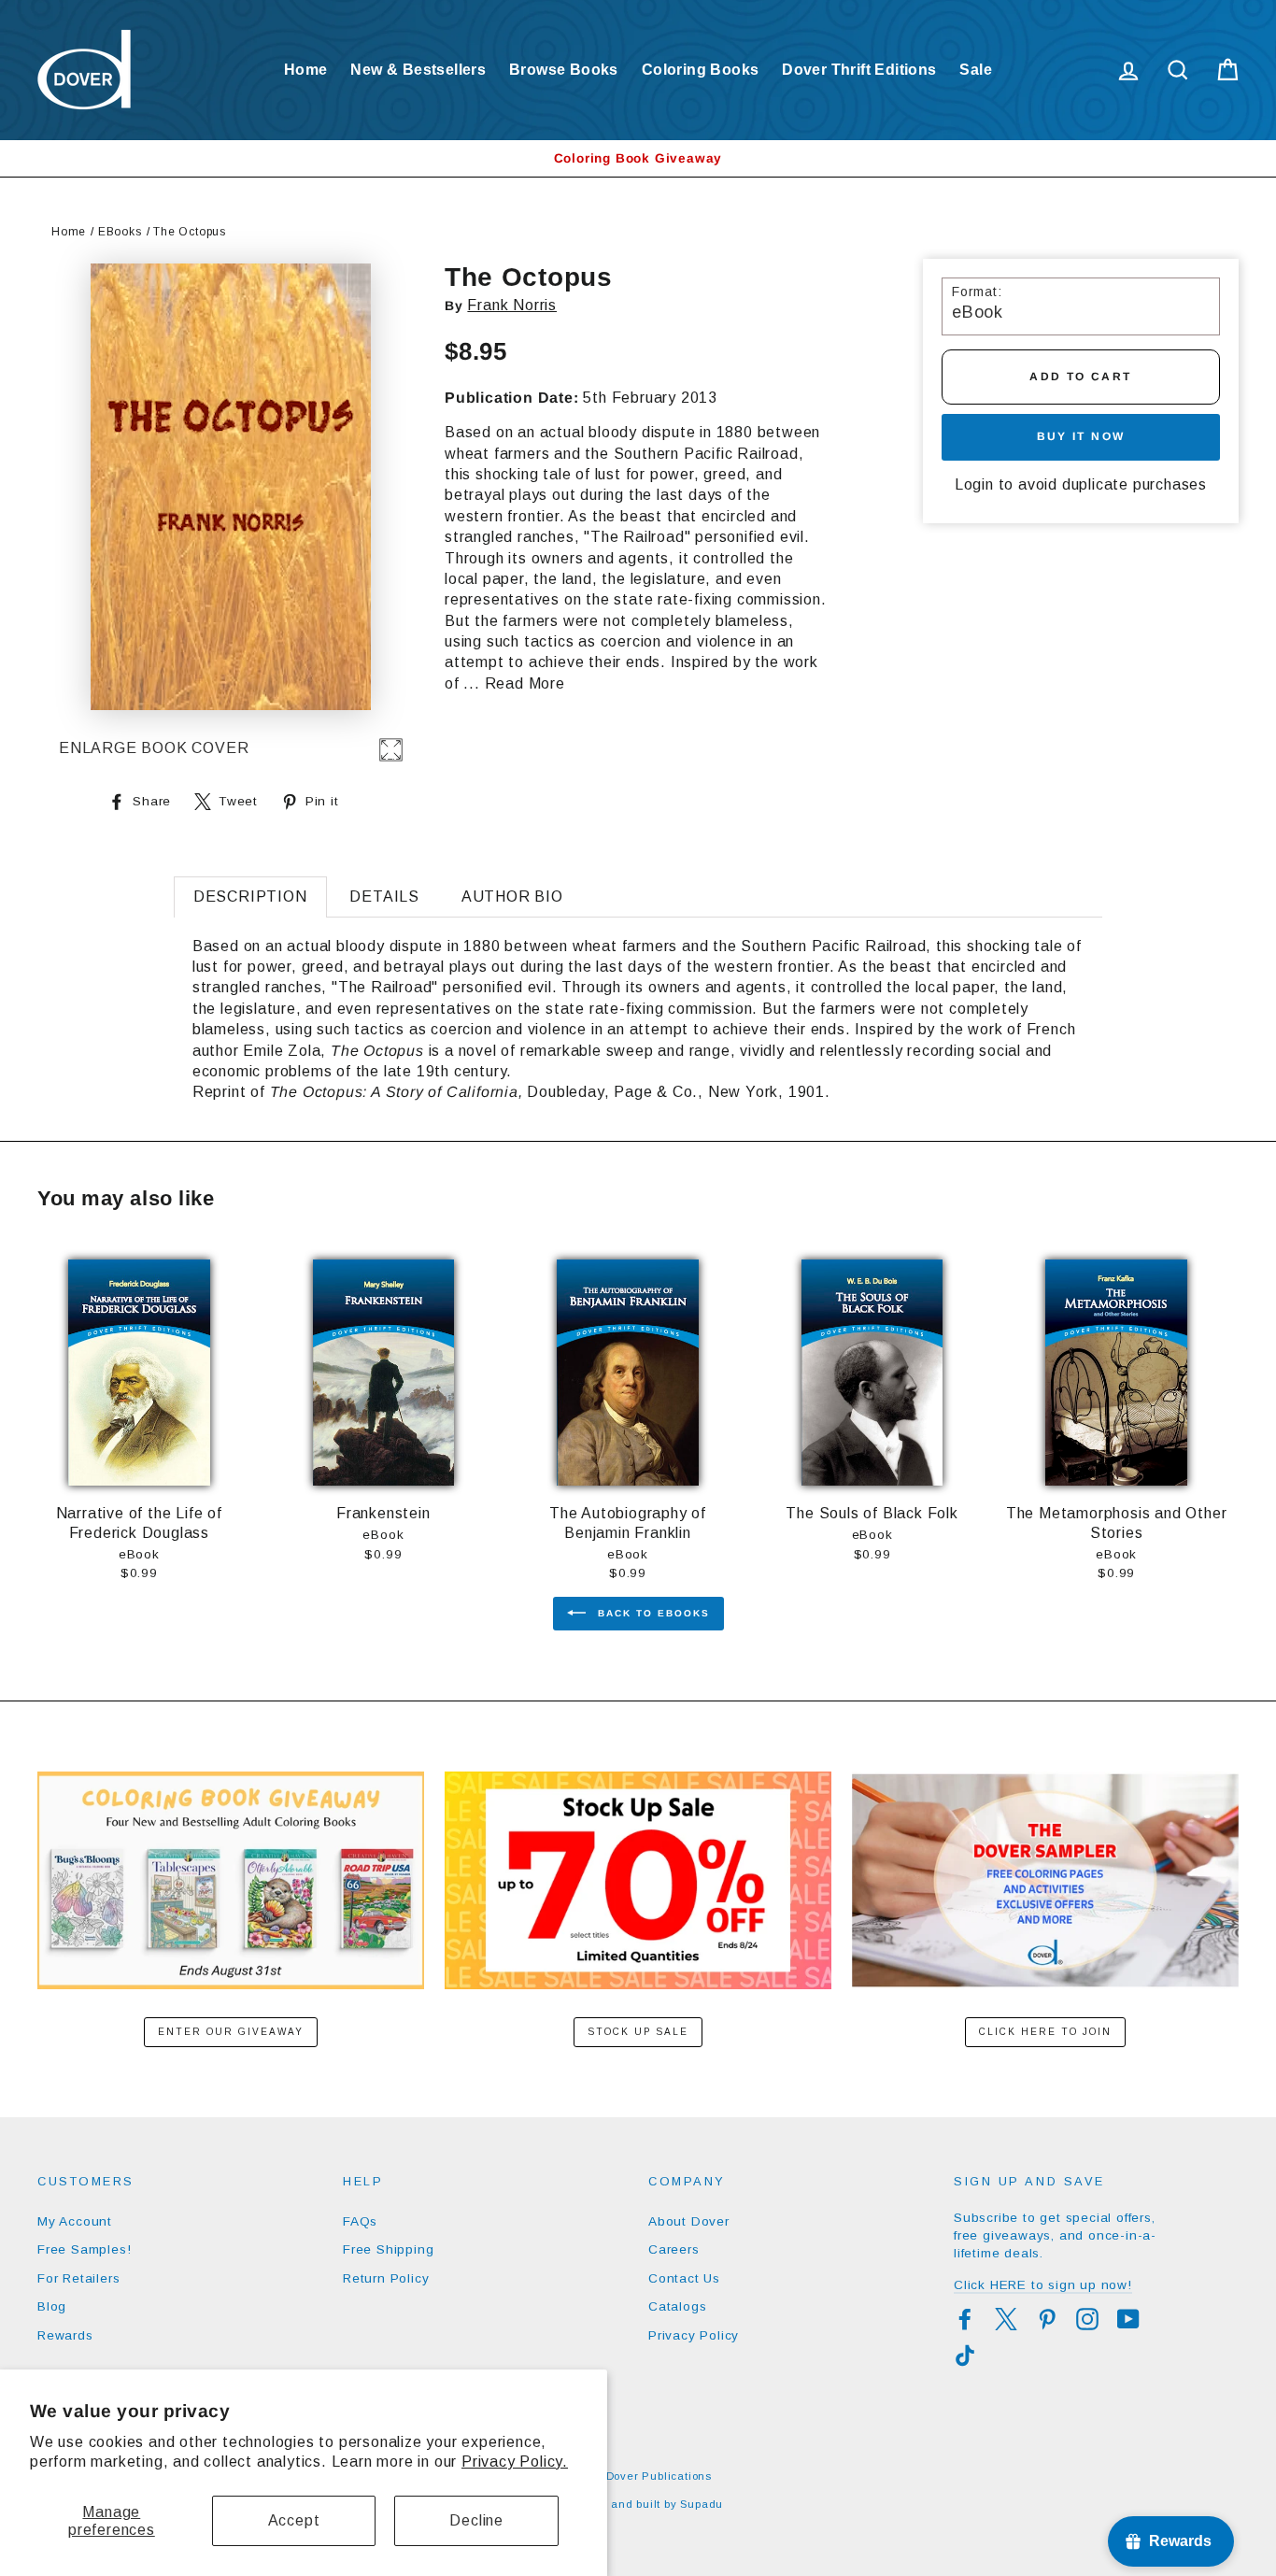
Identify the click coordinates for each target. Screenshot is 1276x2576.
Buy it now (1081, 436)
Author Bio (512, 897)
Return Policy (386, 2278)
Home (306, 70)
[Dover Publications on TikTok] (965, 2355)
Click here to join (1045, 2032)
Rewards (65, 2335)
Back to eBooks (652, 1613)
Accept (294, 2520)
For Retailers (78, 2278)
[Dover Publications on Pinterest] (1047, 2319)
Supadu (702, 2504)
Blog (52, 2306)
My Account (75, 2221)
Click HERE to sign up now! (1043, 2285)
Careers (674, 2249)
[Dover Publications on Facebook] (965, 2319)
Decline (476, 2520)
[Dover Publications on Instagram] (1087, 2319)
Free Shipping (388, 2249)
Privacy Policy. (515, 2462)
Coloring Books (701, 70)
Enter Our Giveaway (231, 2032)
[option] (638, 158)
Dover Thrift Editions (859, 70)
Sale (976, 70)
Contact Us (684, 2278)
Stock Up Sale (638, 2032)
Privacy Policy (694, 2335)
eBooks (120, 232)
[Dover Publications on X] (1006, 2319)
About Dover (689, 2221)
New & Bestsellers (418, 70)
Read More (525, 683)
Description (250, 897)
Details (384, 897)
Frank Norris (512, 305)
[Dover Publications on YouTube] (1128, 2319)
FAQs (360, 2221)
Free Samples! (84, 2249)
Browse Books (564, 70)
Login (974, 484)
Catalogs (677, 2306)
